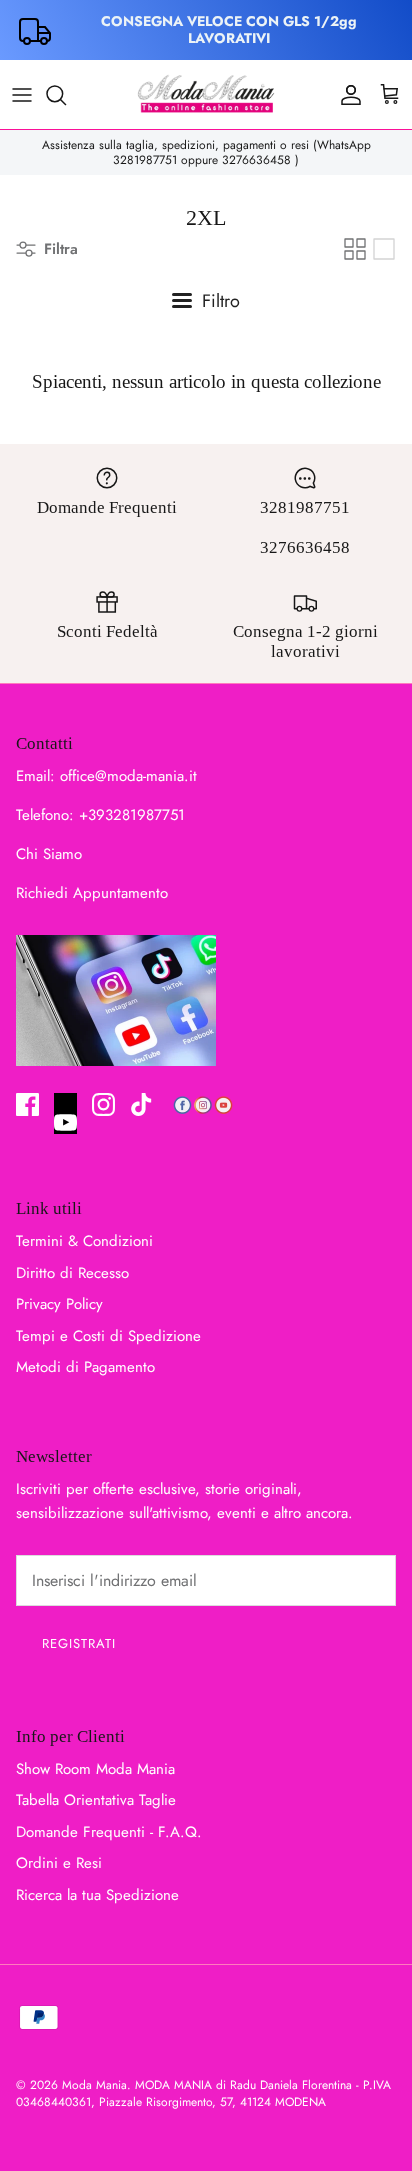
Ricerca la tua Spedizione (97, 1895)
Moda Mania (94, 2085)
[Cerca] (66, 95)
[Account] (346, 95)
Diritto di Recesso (72, 1273)
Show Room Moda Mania (95, 1769)
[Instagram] (103, 1104)
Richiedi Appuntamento (92, 893)
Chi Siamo (49, 854)
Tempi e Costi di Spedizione (108, 1336)
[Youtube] (65, 1114)
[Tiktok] (141, 1104)
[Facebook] (27, 1104)
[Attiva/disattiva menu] (22, 95)
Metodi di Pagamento (85, 1367)
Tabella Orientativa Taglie (96, 1800)
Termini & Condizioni (84, 1241)
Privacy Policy (59, 1304)
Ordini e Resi (59, 1863)
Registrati (79, 1643)
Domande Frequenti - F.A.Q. (109, 1832)
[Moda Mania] (206, 94)
